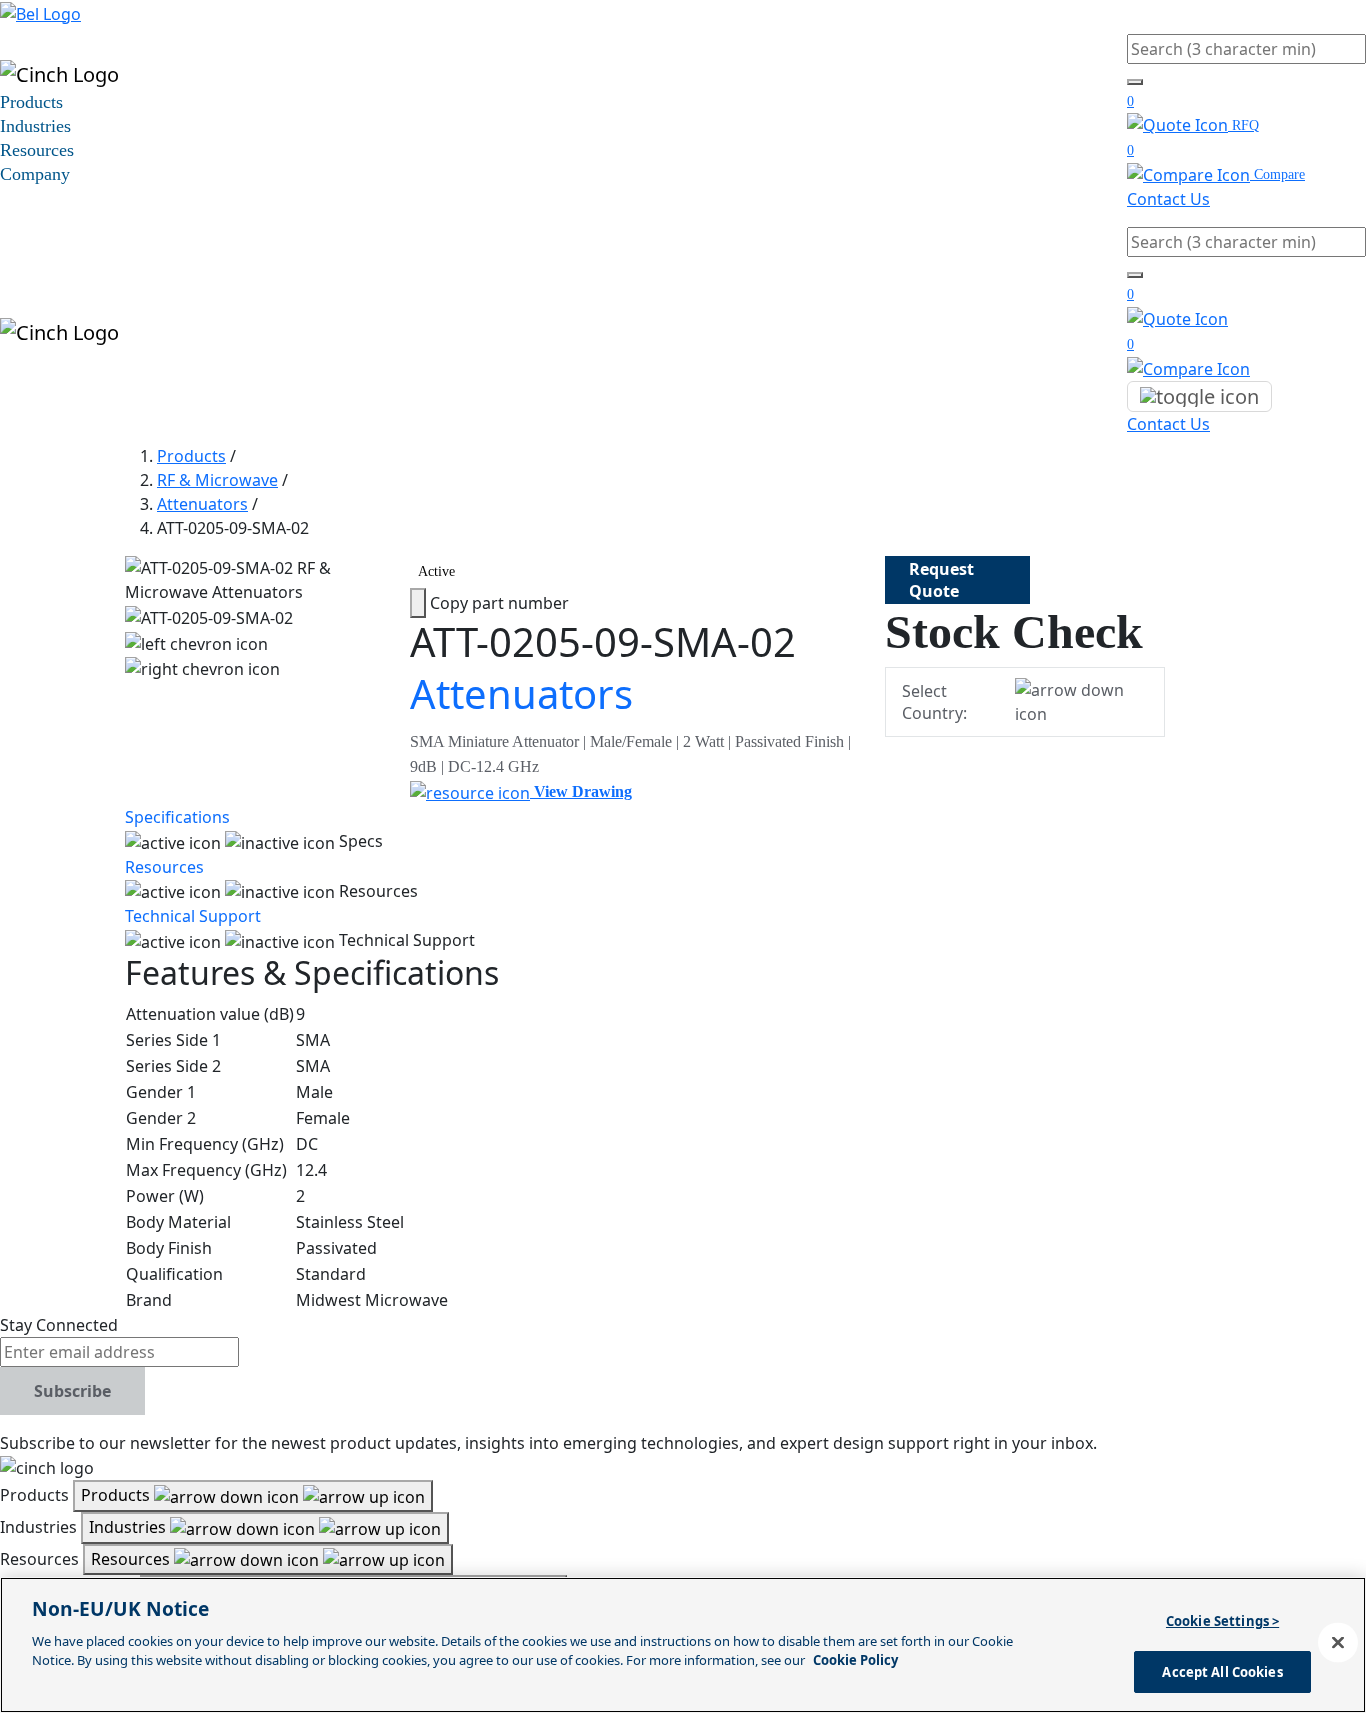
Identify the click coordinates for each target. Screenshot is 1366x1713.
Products (31, 102)
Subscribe (72, 1391)
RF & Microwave (217, 480)
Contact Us (1168, 199)
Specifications (177, 817)
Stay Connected (59, 1325)
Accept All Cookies (1222, 1671)
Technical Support (193, 916)
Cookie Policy (855, 1660)
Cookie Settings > (1222, 1621)
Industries (35, 126)
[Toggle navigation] (1199, 397)
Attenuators (202, 504)
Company (35, 174)
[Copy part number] (418, 603)
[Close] (1338, 1642)
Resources (37, 150)
